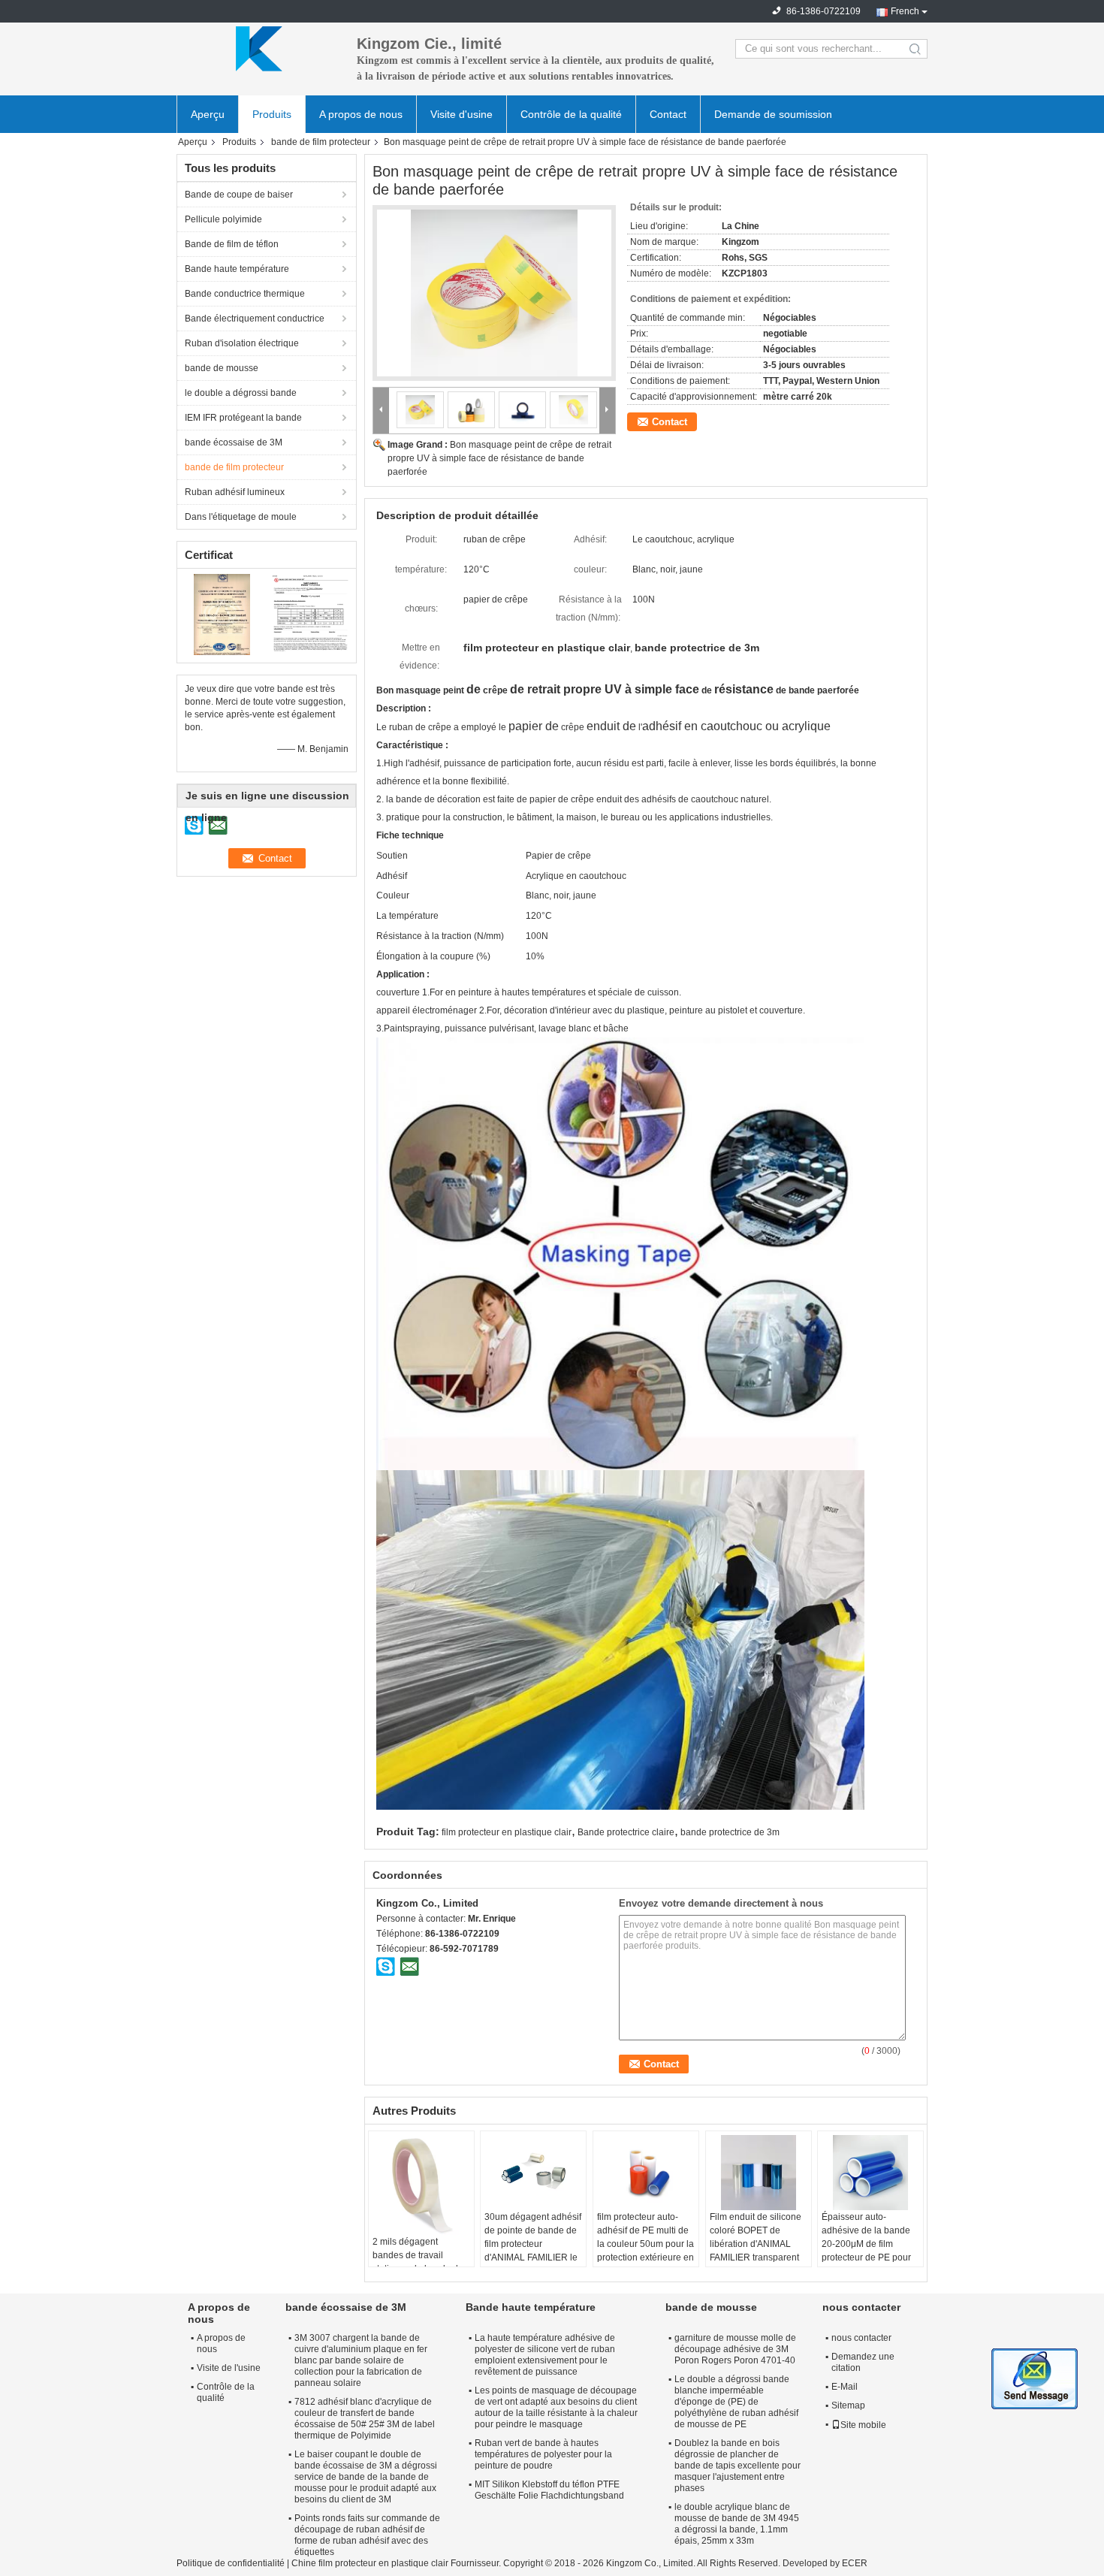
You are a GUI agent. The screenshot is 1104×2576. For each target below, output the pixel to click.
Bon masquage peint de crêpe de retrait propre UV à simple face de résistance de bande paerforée (499, 458)
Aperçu (208, 114)
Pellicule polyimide (223, 219)
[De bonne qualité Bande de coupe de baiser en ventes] (222, 614)
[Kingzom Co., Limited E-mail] (409, 1966)
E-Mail (845, 2387)
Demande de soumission (773, 114)
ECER (855, 2563)
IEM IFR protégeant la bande (243, 418)
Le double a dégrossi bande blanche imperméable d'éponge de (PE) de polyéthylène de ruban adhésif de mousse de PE (736, 2402)
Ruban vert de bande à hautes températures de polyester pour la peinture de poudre (543, 2454)
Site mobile (863, 2425)
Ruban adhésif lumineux (235, 492)
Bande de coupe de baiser (239, 195)
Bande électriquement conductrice (255, 319)
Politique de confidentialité (231, 2563)
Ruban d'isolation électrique (242, 343)
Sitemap (848, 2405)
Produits (272, 114)
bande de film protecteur (321, 142)
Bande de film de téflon (232, 244)
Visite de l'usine (229, 2368)
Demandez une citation (863, 2362)
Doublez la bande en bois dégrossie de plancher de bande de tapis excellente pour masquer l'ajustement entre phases (738, 2466)
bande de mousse (222, 368)
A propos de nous (361, 114)
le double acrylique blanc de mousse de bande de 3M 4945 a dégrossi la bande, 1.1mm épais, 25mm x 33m (737, 2524)
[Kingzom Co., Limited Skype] (386, 1966)
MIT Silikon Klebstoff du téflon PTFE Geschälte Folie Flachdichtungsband (549, 2490)
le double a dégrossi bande (241, 393)
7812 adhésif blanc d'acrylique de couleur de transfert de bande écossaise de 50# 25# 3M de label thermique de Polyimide (365, 2419)
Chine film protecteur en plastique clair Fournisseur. (397, 2563)
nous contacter (861, 2338)
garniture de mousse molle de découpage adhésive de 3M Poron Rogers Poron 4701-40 (735, 2349)
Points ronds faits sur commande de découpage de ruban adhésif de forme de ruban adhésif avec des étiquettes (367, 2535)
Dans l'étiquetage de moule (241, 517)
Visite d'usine (462, 114)
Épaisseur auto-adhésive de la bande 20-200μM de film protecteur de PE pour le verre (866, 2244)
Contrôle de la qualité (571, 114)
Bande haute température (237, 269)
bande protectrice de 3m (730, 1832)
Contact (668, 114)
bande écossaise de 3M (234, 442)
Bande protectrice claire (626, 1832)
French (905, 11)
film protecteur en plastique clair (507, 1832)
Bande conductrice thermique (245, 294)
